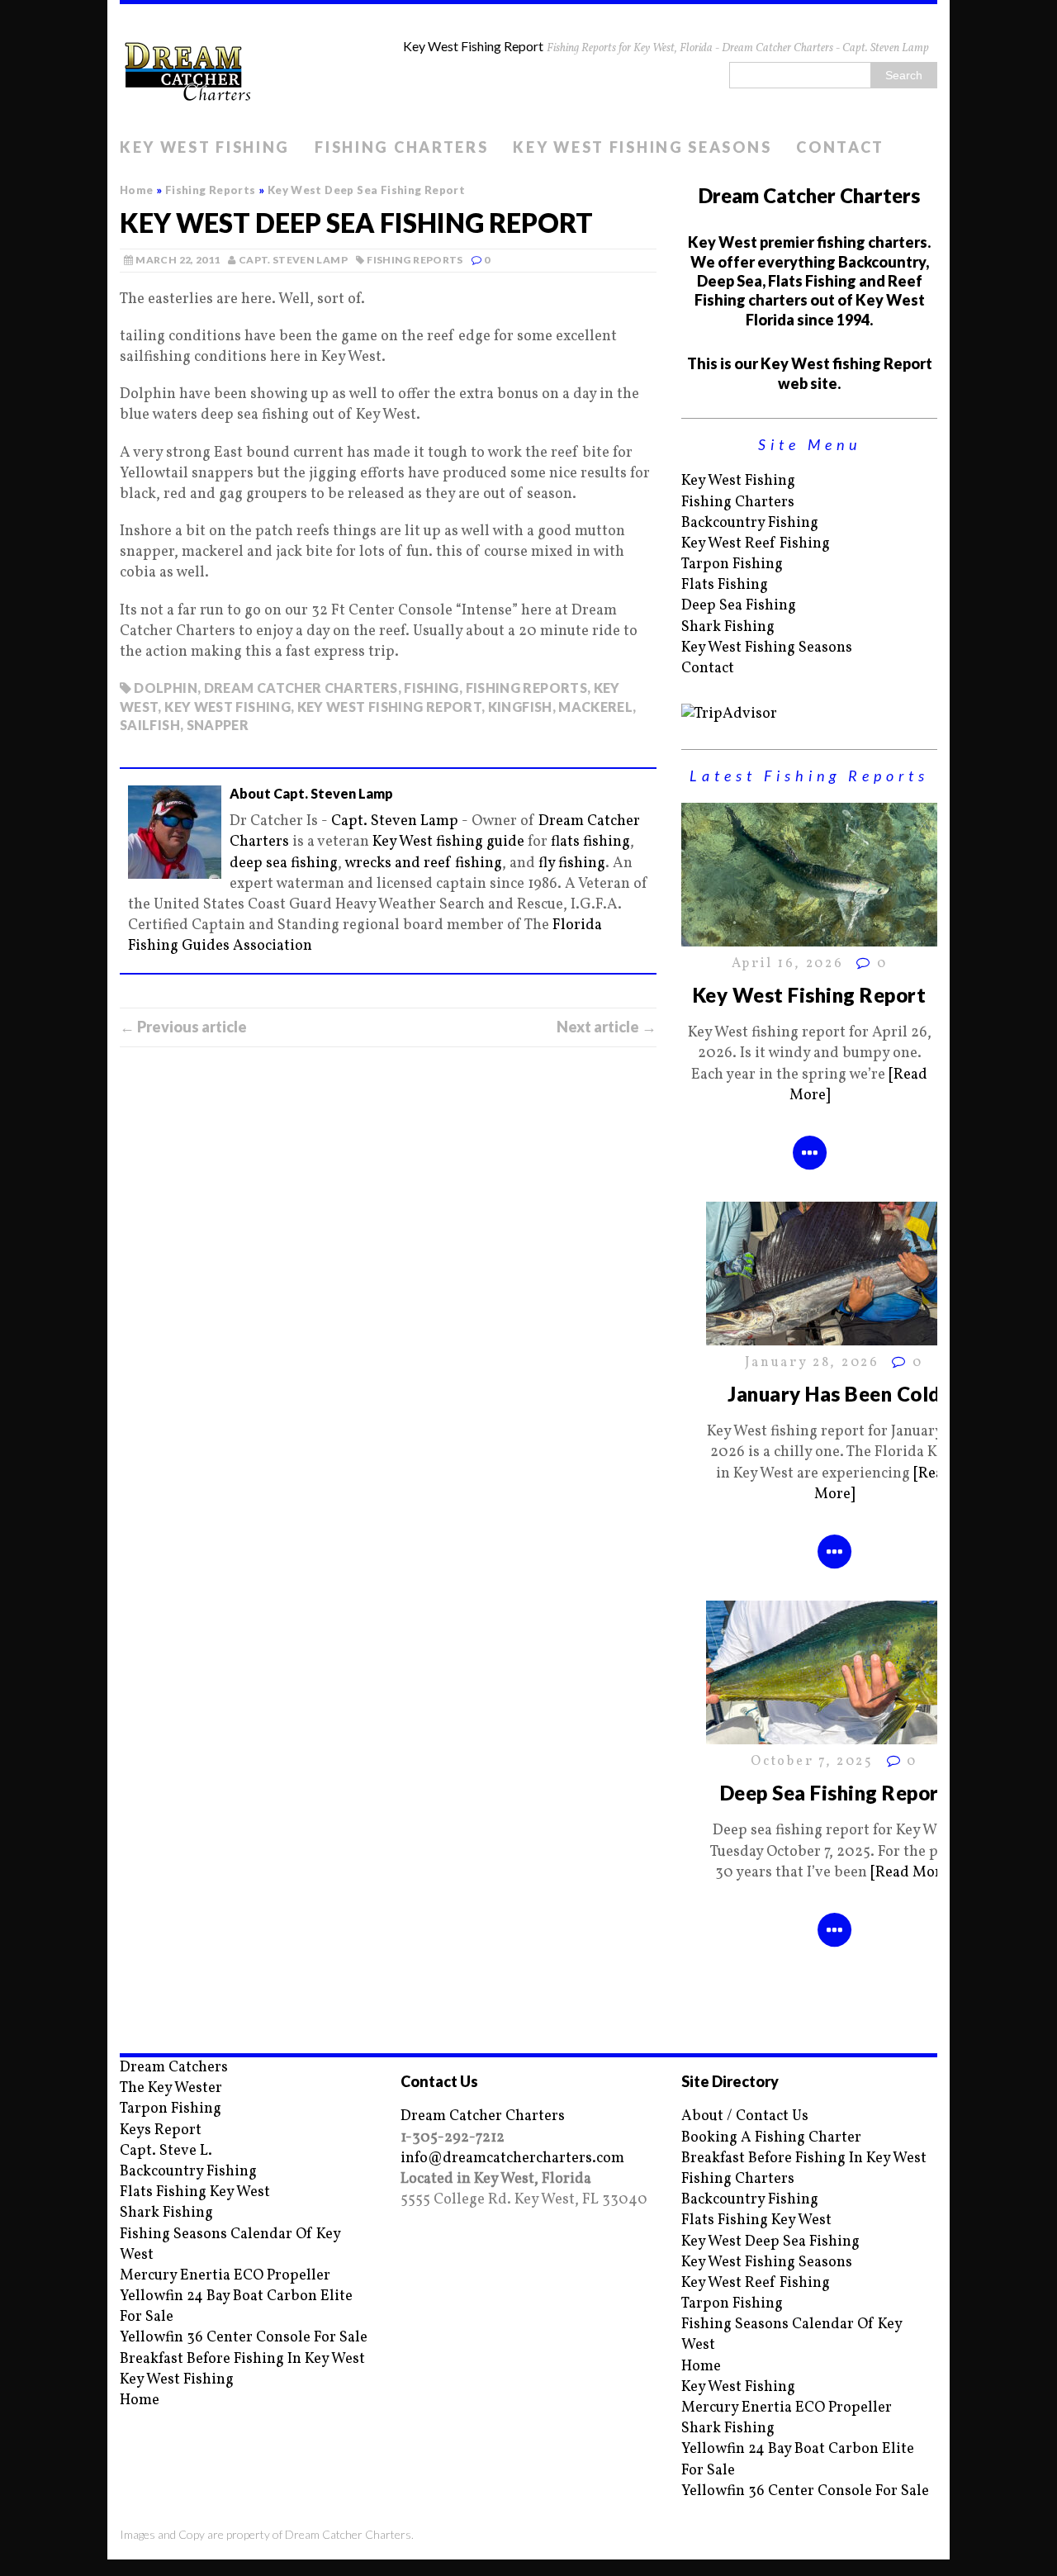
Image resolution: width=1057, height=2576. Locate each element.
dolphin (166, 688)
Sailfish (150, 725)
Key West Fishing (205, 147)
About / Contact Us (745, 2116)
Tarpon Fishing (732, 565)
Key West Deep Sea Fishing (770, 2242)
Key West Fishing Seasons (642, 147)
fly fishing (572, 863)
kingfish (520, 707)
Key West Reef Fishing (756, 544)
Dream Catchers (174, 2068)
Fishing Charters (401, 147)
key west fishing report (389, 707)
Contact (840, 147)
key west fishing (228, 707)
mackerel (595, 707)
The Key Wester (171, 2088)
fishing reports (526, 688)
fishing (431, 688)
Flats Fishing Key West (195, 2192)
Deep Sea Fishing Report (834, 1793)
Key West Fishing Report (809, 995)
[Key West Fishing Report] (809, 936)
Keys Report (161, 2130)
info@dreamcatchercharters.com (512, 2159)
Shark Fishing (728, 627)
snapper (218, 725)
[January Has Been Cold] (834, 1335)
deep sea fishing (284, 863)
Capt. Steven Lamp (293, 260)
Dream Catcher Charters (483, 2116)
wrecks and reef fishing (423, 863)
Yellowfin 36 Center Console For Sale (244, 2338)
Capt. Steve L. (166, 2151)
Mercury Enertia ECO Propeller (225, 2276)
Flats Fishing (725, 585)
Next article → (607, 1027)
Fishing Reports (415, 260)
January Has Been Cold (834, 1394)
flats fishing (590, 842)
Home (140, 2400)
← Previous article (183, 1027)
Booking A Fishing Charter (771, 2138)
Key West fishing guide (448, 842)
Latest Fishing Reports (809, 776)
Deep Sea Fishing (739, 606)
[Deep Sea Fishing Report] (834, 1734)
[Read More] (912, 1873)
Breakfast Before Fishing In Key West (242, 2359)
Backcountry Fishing (750, 523)
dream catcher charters (301, 688)
